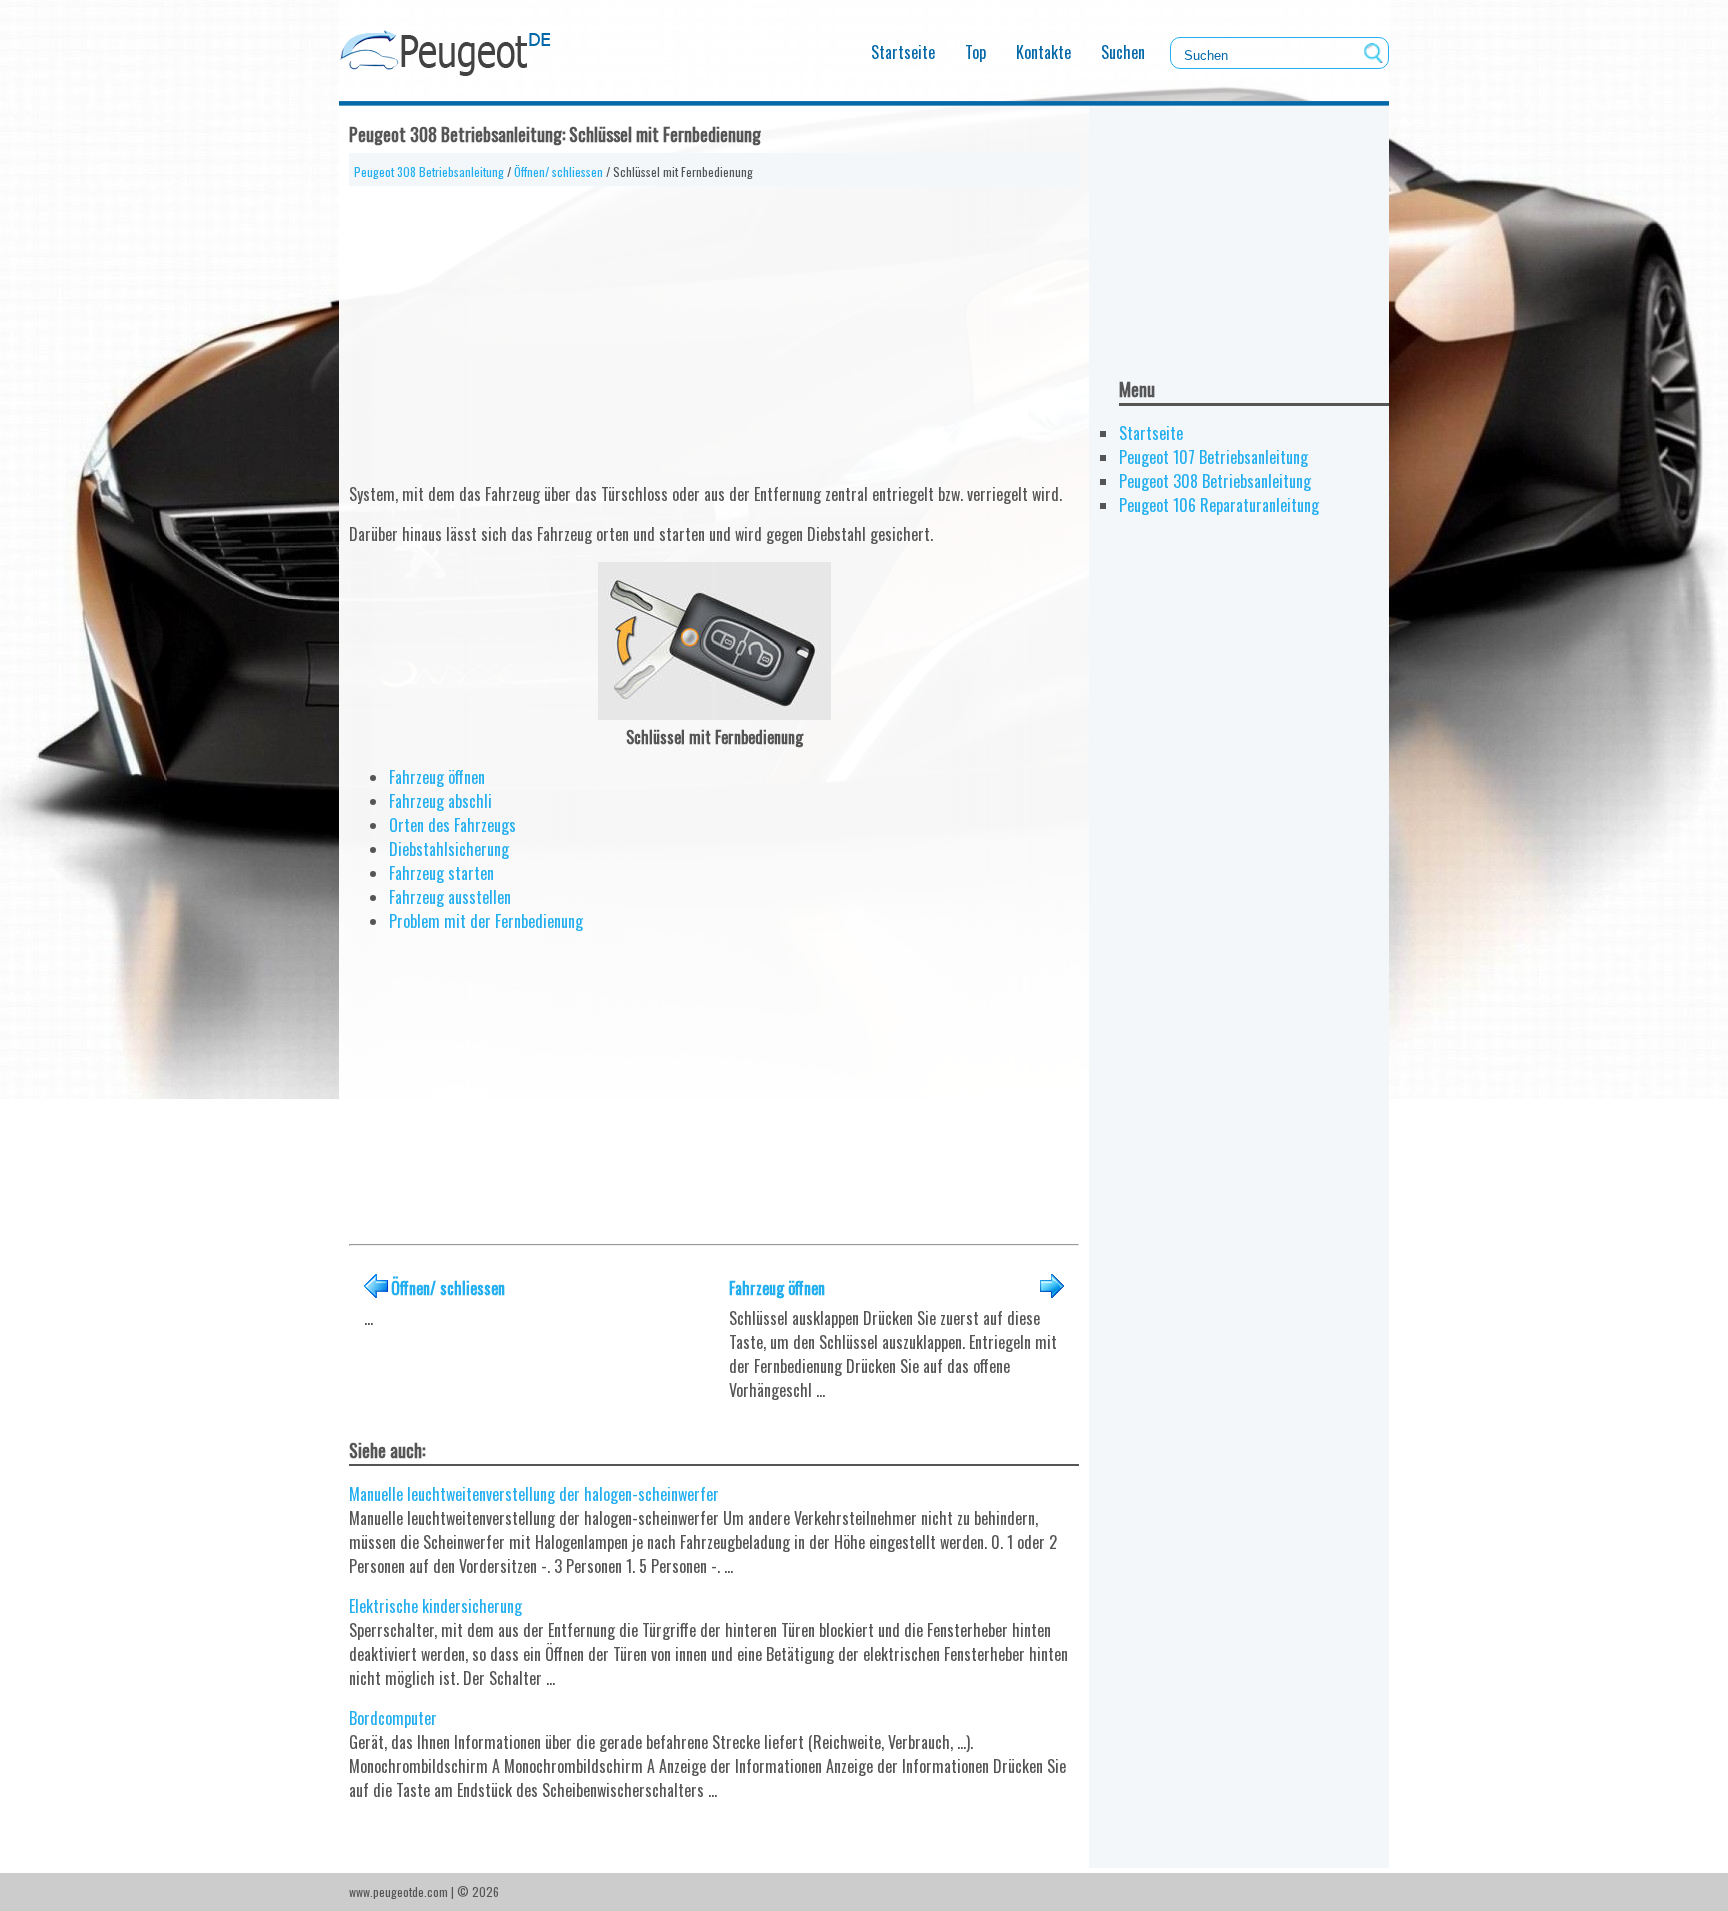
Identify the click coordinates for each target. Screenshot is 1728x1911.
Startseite (903, 52)
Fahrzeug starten (441, 873)
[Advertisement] (714, 326)
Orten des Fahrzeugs (452, 825)
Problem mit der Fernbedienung (486, 921)
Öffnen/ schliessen (558, 171)
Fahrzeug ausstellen (450, 897)
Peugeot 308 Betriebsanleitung (429, 171)
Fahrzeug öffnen (437, 777)
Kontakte (1043, 52)
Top (975, 52)
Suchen (1123, 52)
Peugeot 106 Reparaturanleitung (1219, 505)
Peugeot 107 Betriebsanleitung (1213, 457)
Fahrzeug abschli (440, 801)
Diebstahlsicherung (449, 849)
